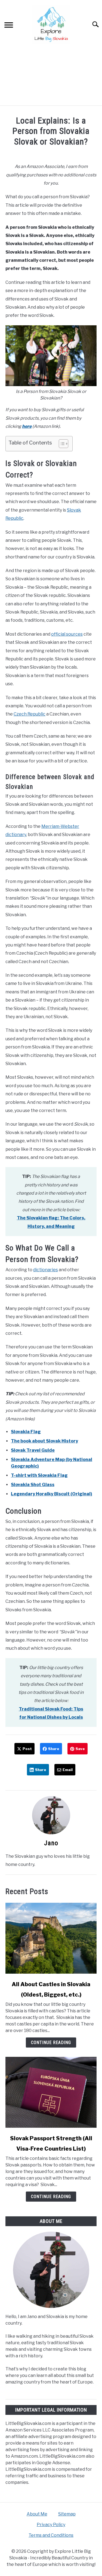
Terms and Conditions (51, 2535)
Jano (51, 1843)
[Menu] (9, 26)
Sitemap (67, 2514)
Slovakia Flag (26, 1432)
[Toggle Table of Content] (61, 444)
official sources (67, 634)
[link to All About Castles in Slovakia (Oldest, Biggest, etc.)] (51, 1938)
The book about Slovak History (44, 1441)
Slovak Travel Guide (33, 1450)
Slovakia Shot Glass (33, 1485)
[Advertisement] (51, 77)
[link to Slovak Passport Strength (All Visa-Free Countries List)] (51, 2092)
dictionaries (46, 1270)
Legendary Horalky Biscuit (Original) (52, 1494)
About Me (37, 2514)
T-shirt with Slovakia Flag (39, 1475)
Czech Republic (30, 714)
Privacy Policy (51, 2525)
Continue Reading (51, 2043)
